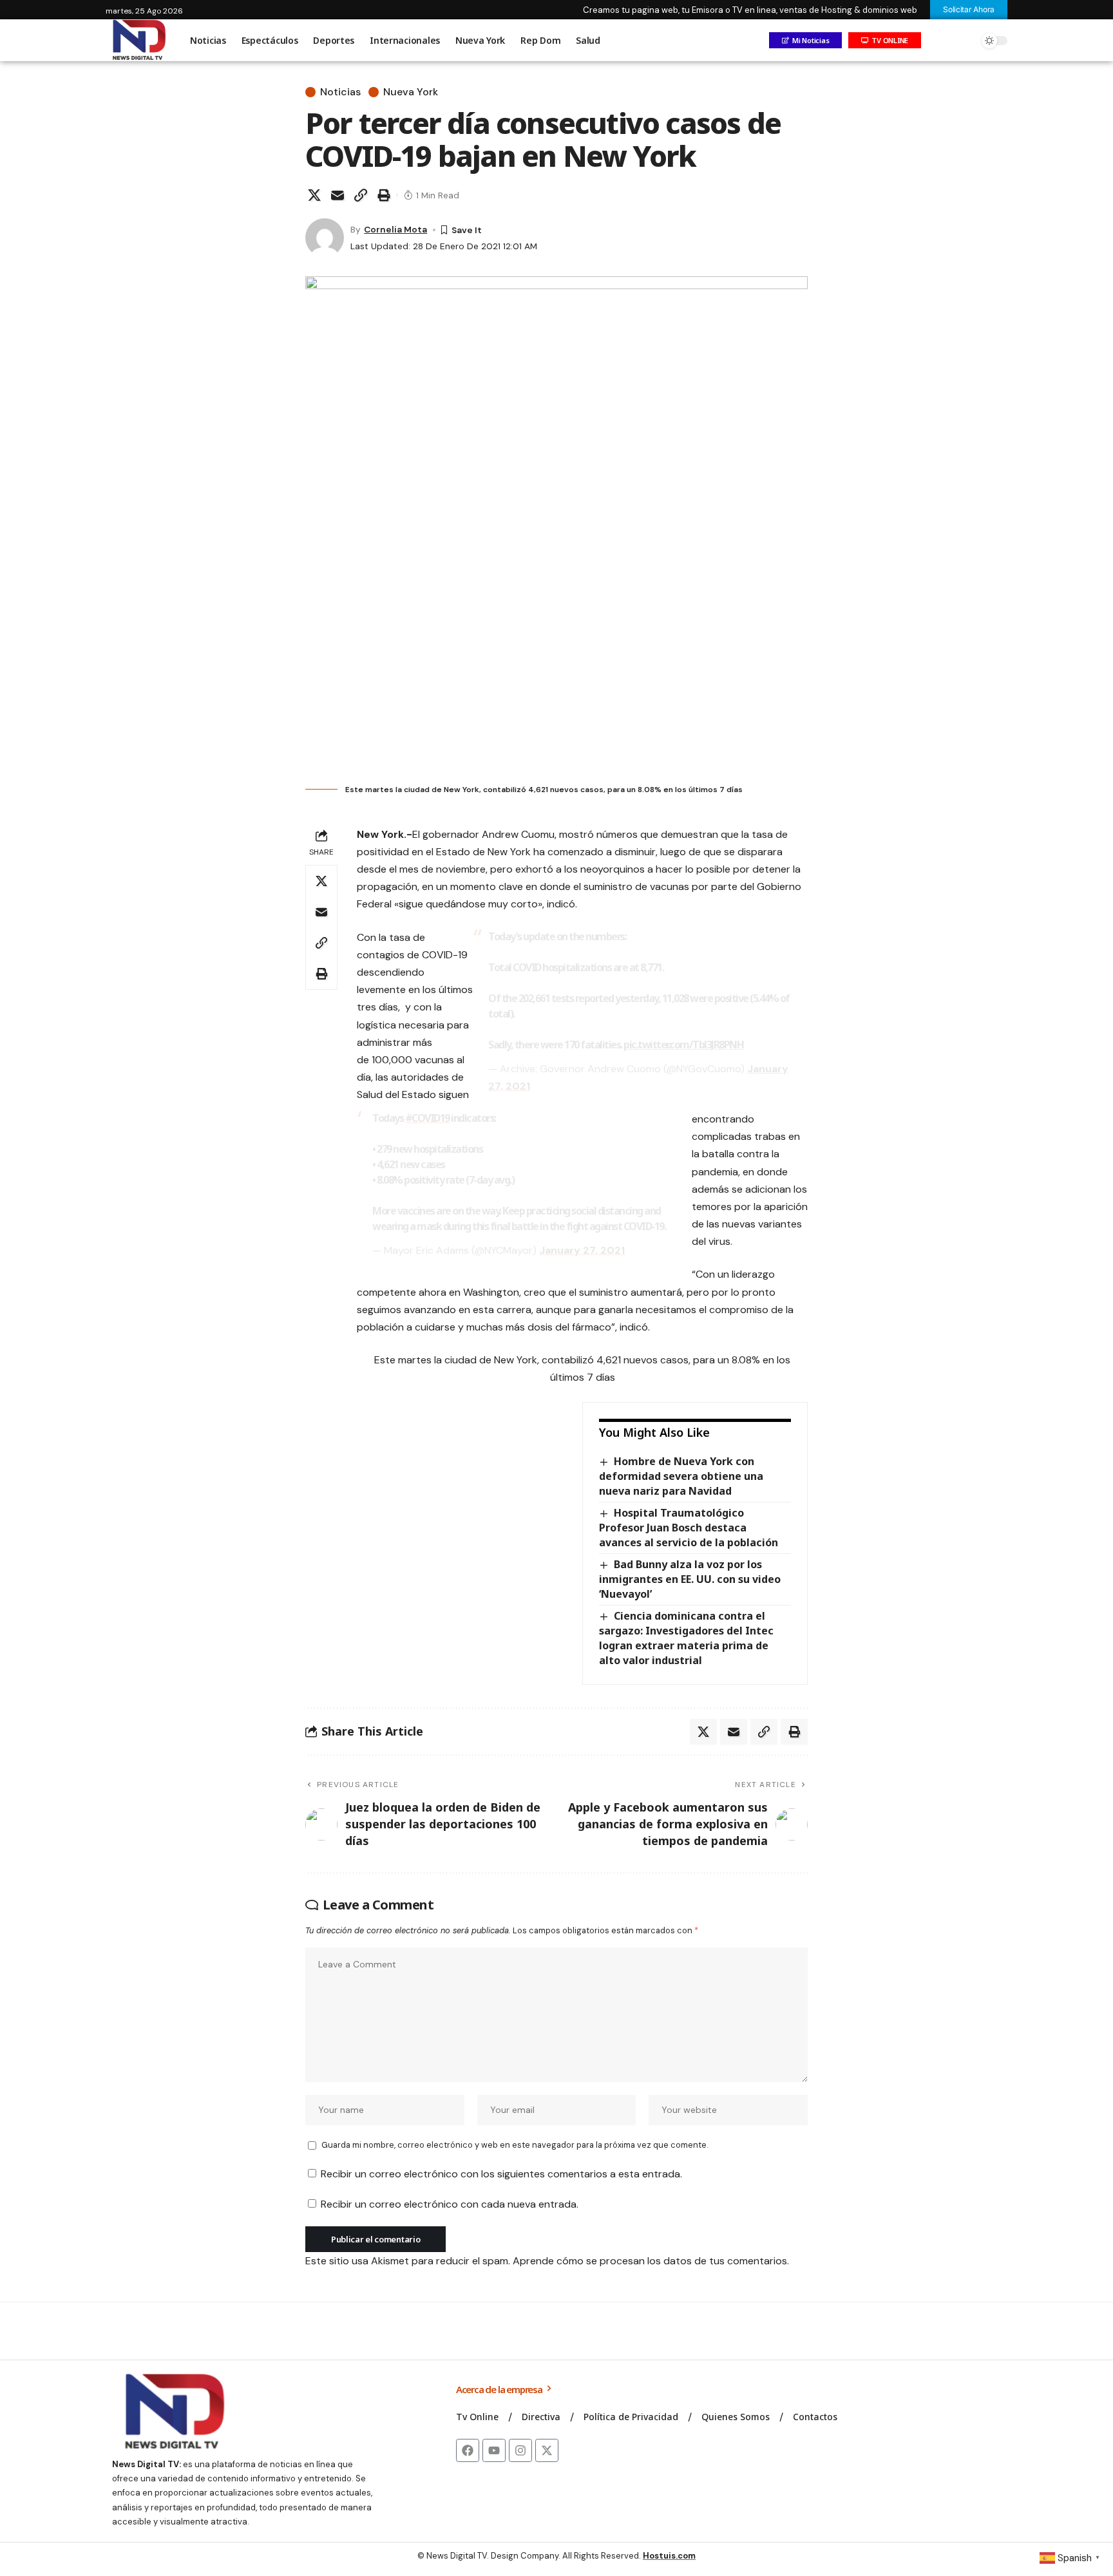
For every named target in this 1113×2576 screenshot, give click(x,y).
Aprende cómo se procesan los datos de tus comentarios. (651, 2261)
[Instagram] (520, 2450)
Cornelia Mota (395, 229)
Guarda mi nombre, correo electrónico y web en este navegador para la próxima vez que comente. (515, 2145)
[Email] (338, 195)
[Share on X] (314, 195)
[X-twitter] (547, 2450)
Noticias (340, 92)
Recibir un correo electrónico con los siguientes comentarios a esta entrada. (501, 2174)
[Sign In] (938, 41)
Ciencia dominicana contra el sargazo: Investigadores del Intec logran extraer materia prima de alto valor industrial (686, 1638)
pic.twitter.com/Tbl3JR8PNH (683, 1045)
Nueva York (411, 92)
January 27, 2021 (582, 1250)
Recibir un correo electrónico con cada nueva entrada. (450, 2204)
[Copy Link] (361, 195)
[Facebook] (468, 2450)
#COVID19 (427, 1118)
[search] (966, 41)
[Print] (384, 195)
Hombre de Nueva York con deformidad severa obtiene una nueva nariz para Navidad (681, 1476)
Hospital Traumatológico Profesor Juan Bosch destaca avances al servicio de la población (689, 1528)
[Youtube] (494, 2450)
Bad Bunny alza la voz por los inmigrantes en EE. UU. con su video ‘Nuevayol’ (690, 1579)
